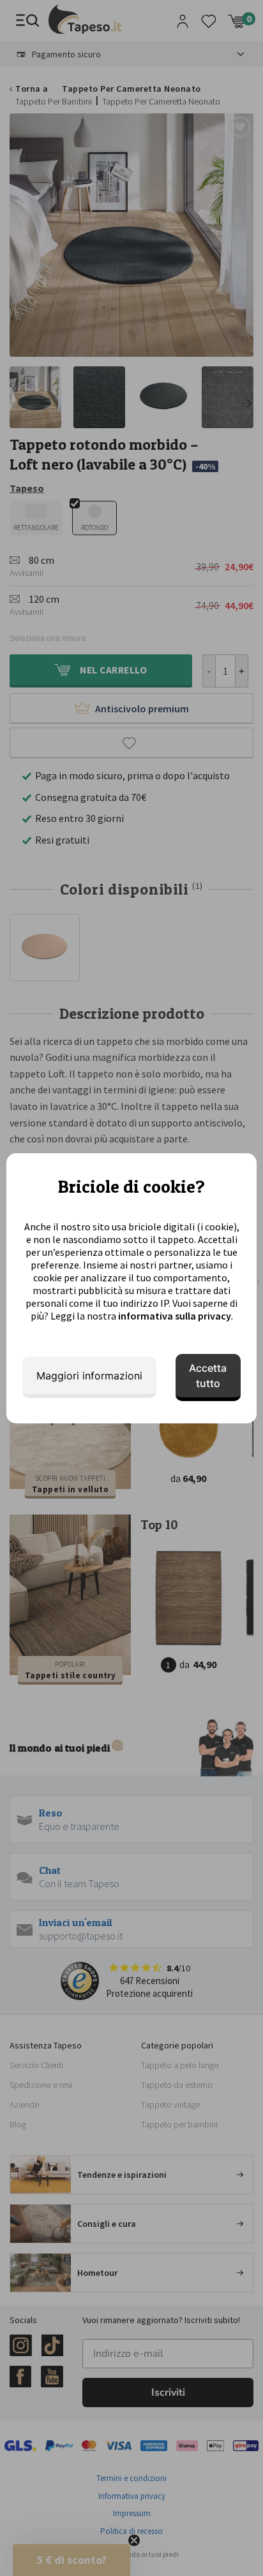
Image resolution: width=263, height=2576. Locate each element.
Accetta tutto (208, 1376)
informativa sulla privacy (175, 1316)
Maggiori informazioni (89, 1376)
